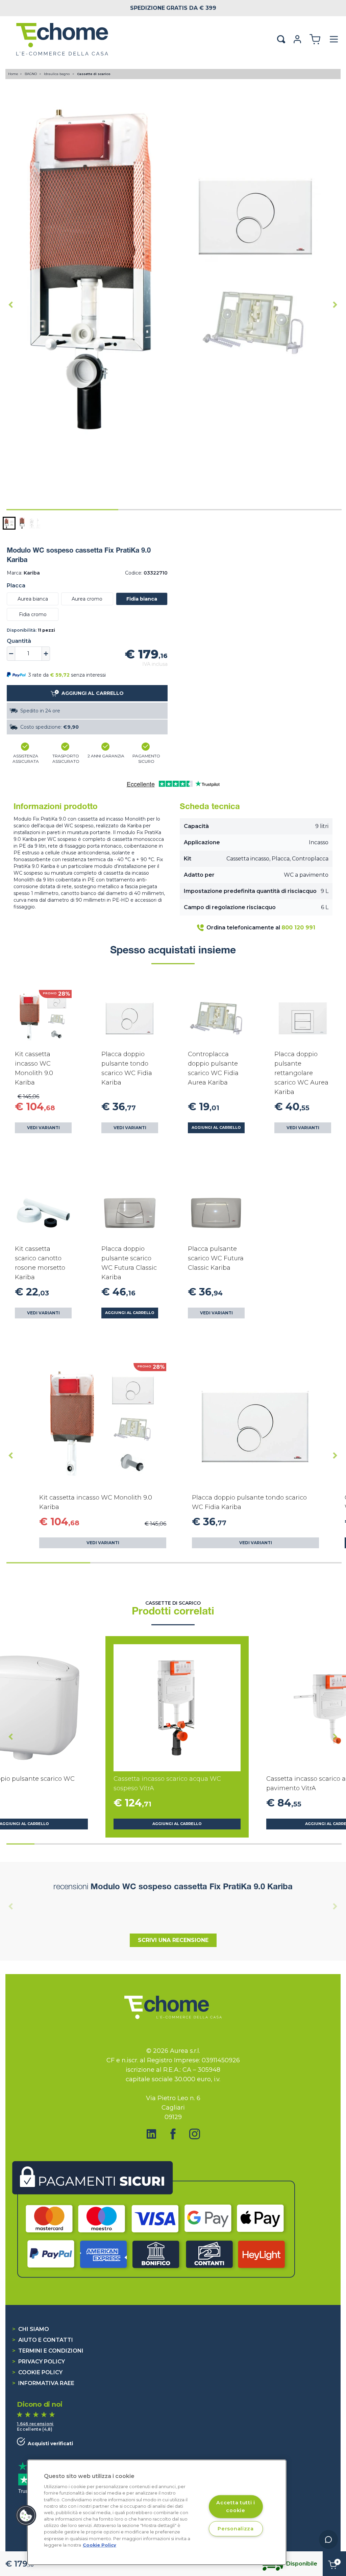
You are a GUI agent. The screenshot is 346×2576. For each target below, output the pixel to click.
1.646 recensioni (35, 2424)
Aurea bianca (33, 599)
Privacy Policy (39, 2362)
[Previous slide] (11, 1906)
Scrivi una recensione (173, 1940)
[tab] (62, 510)
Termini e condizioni (48, 2351)
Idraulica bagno (57, 74)
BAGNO (31, 74)
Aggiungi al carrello (216, 1128)
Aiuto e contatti (43, 2340)
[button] (9, 523)
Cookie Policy (37, 2372)
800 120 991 (298, 928)
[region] (157, 2512)
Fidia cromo (33, 614)
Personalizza (236, 2529)
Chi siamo (31, 2329)
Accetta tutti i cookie (236, 2506)
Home (13, 74)
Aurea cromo (87, 599)
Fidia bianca (142, 599)
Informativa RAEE (43, 2383)
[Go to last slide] (11, 305)
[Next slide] (335, 305)
